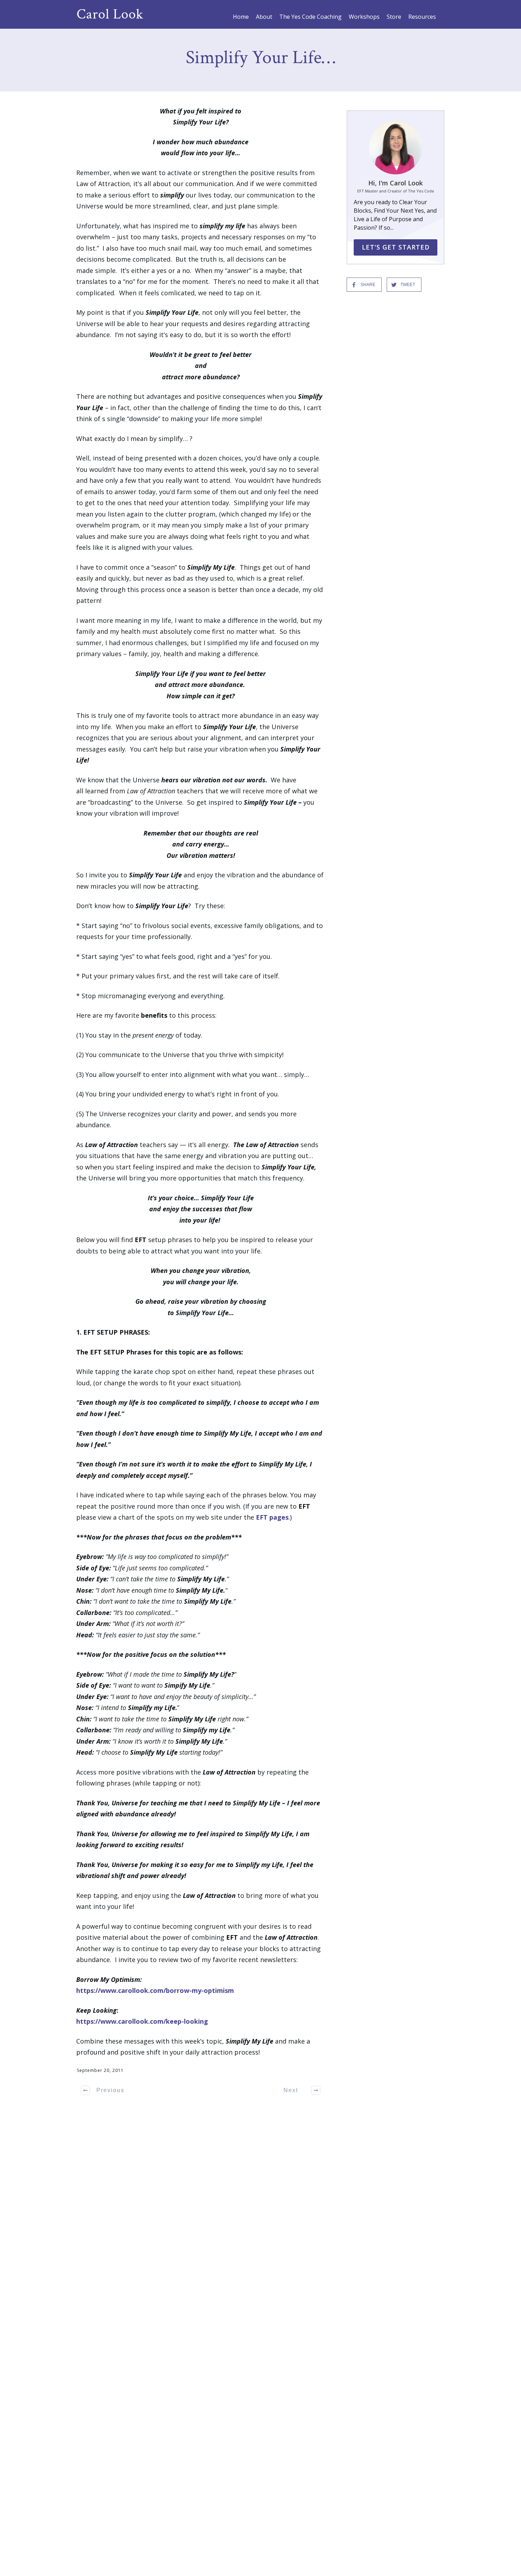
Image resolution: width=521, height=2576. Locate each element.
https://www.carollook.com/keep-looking (142, 2021)
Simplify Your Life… (260, 58)
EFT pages (272, 1517)
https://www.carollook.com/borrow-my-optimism (155, 1990)
